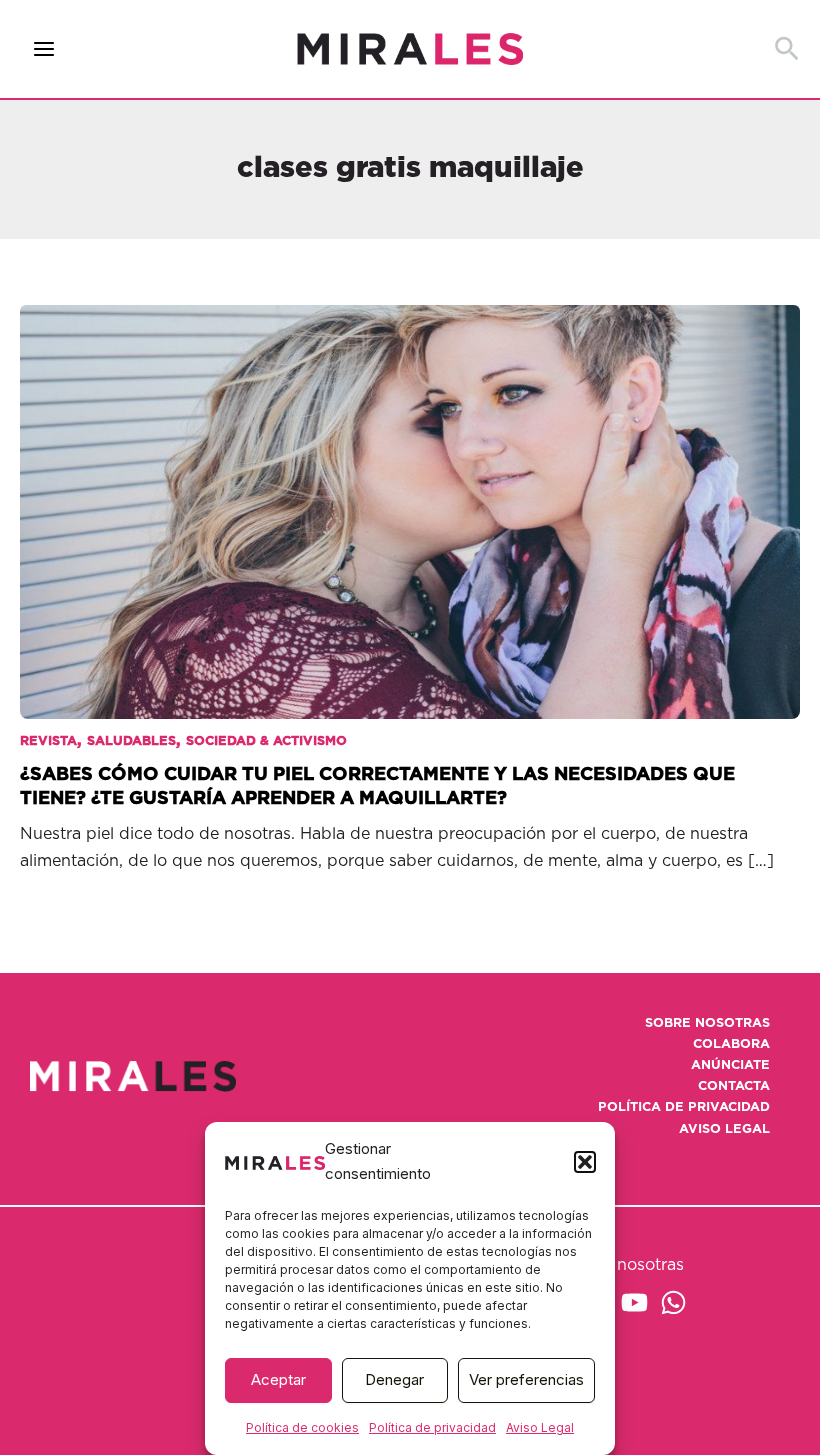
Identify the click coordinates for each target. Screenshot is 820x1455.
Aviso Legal (540, 1427)
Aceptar (278, 1379)
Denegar (394, 1379)
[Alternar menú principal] (44, 49)
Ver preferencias (526, 1379)
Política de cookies (302, 1427)
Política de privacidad (432, 1427)
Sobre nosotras (707, 1023)
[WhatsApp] (673, 1302)
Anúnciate (730, 1065)
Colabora (731, 1044)
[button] (585, 1162)
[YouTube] (634, 1302)
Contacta (734, 1086)
